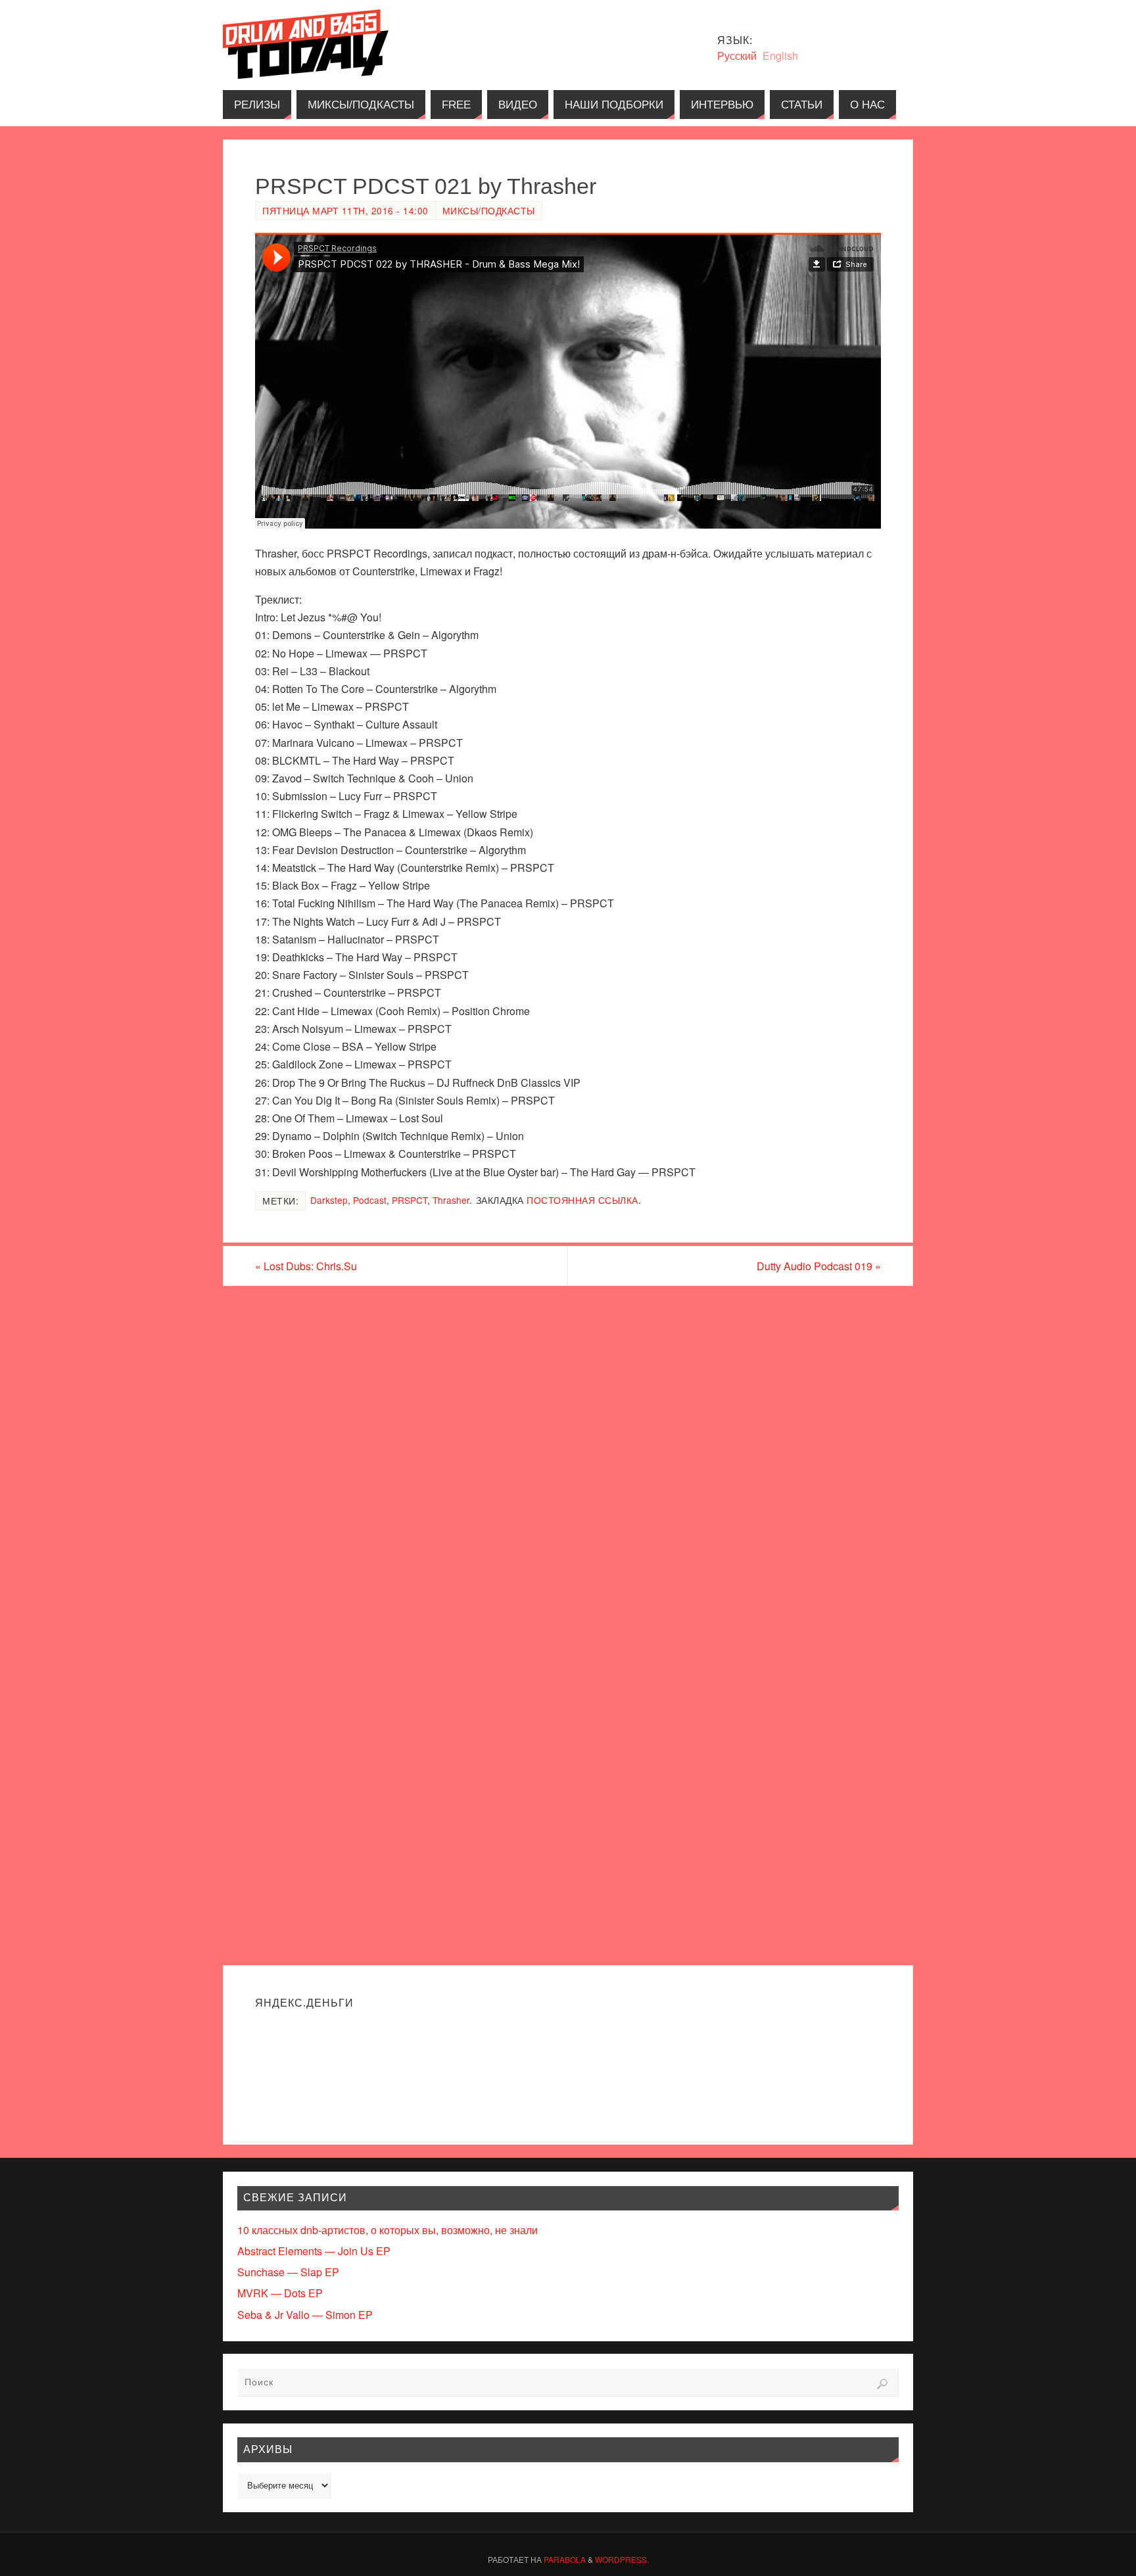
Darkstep (329, 1200)
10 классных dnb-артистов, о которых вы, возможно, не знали (388, 2230)
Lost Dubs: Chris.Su (306, 1266)
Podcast (370, 1200)
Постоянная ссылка (582, 1200)
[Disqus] (568, 1454)
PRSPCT (410, 1200)
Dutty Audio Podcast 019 (819, 1266)
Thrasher (451, 1200)
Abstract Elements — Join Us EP (314, 2251)
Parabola (565, 2559)
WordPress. (622, 2559)
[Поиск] (882, 2384)
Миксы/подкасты (489, 210)
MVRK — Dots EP (280, 2293)
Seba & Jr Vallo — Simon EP (305, 2315)
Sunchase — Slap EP (288, 2272)
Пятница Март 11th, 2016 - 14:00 (345, 210)
